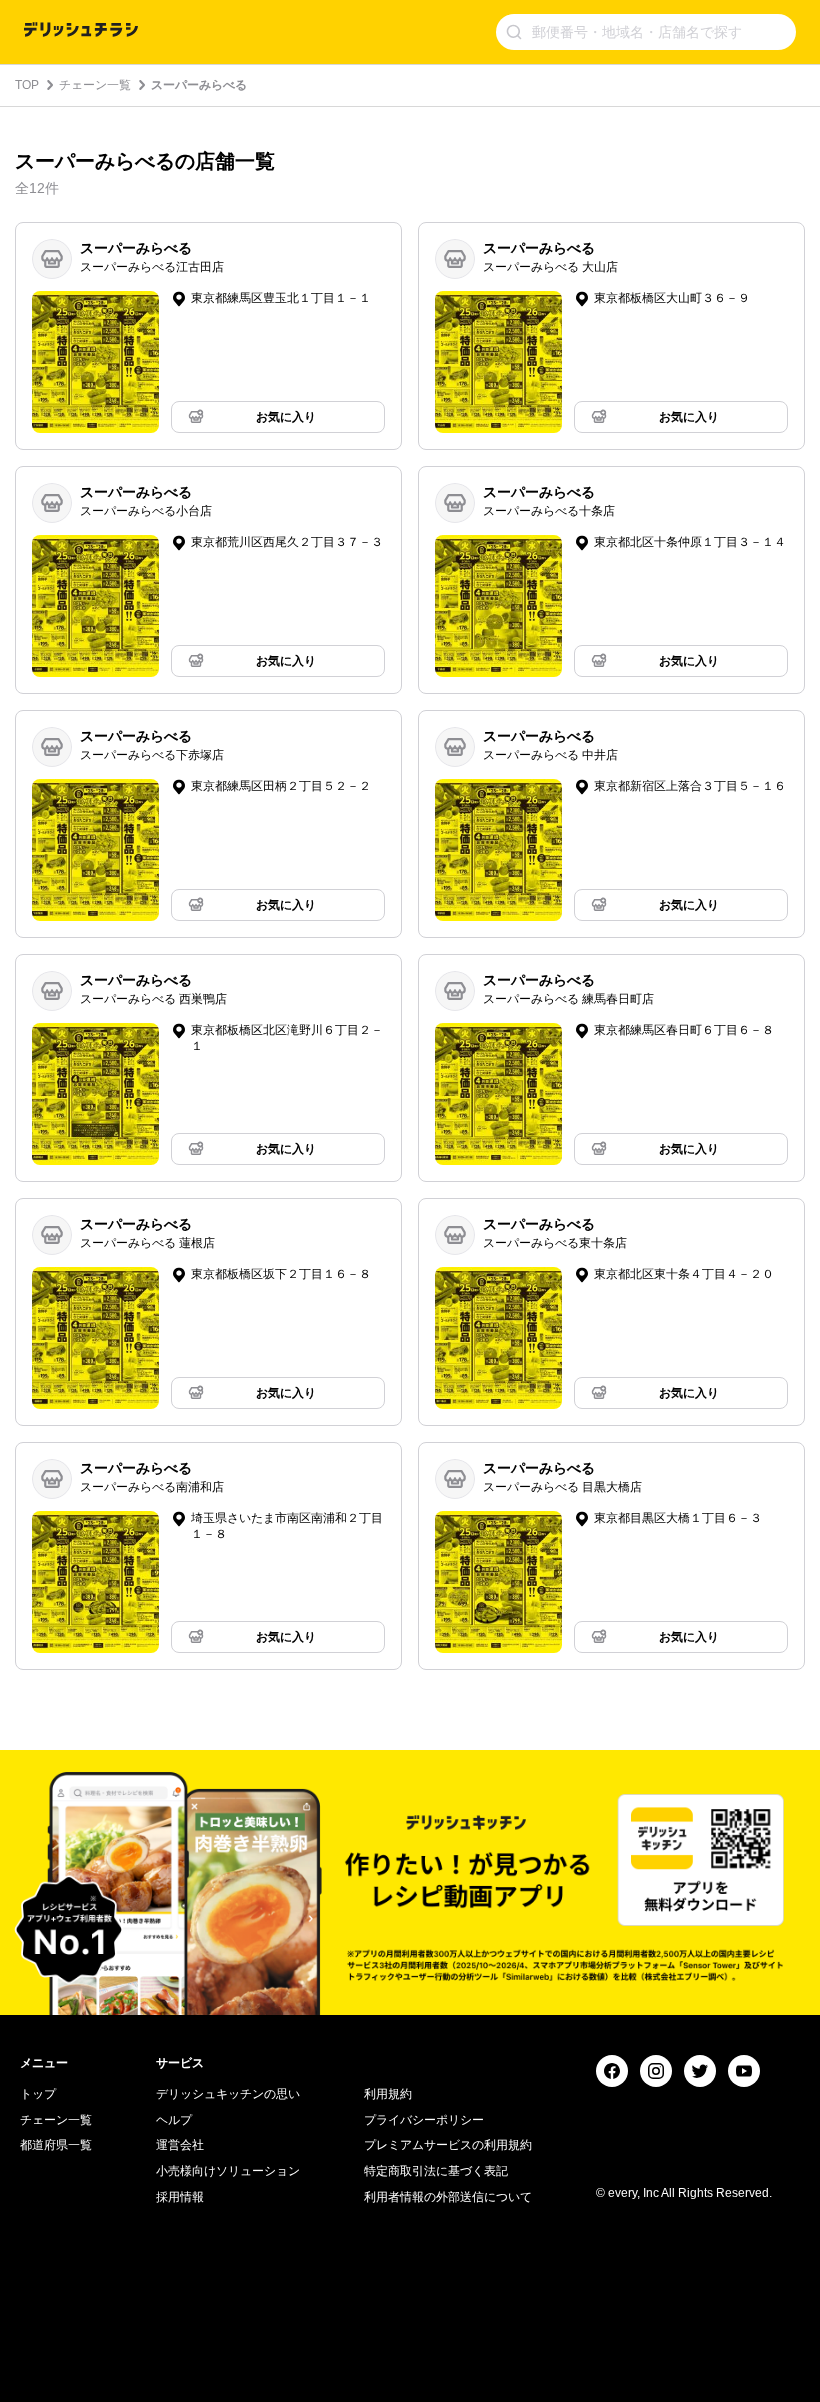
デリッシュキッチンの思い (228, 2094)
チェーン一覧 (95, 85)
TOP (27, 85)
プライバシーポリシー (424, 2120)
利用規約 (388, 2094)
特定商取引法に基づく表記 (436, 2171)
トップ (38, 2094)
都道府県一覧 (56, 2145)
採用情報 (180, 2197)
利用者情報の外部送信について (448, 2197)
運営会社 (180, 2145)
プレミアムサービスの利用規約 (448, 2145)
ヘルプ (174, 2120)
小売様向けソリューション (228, 2171)
